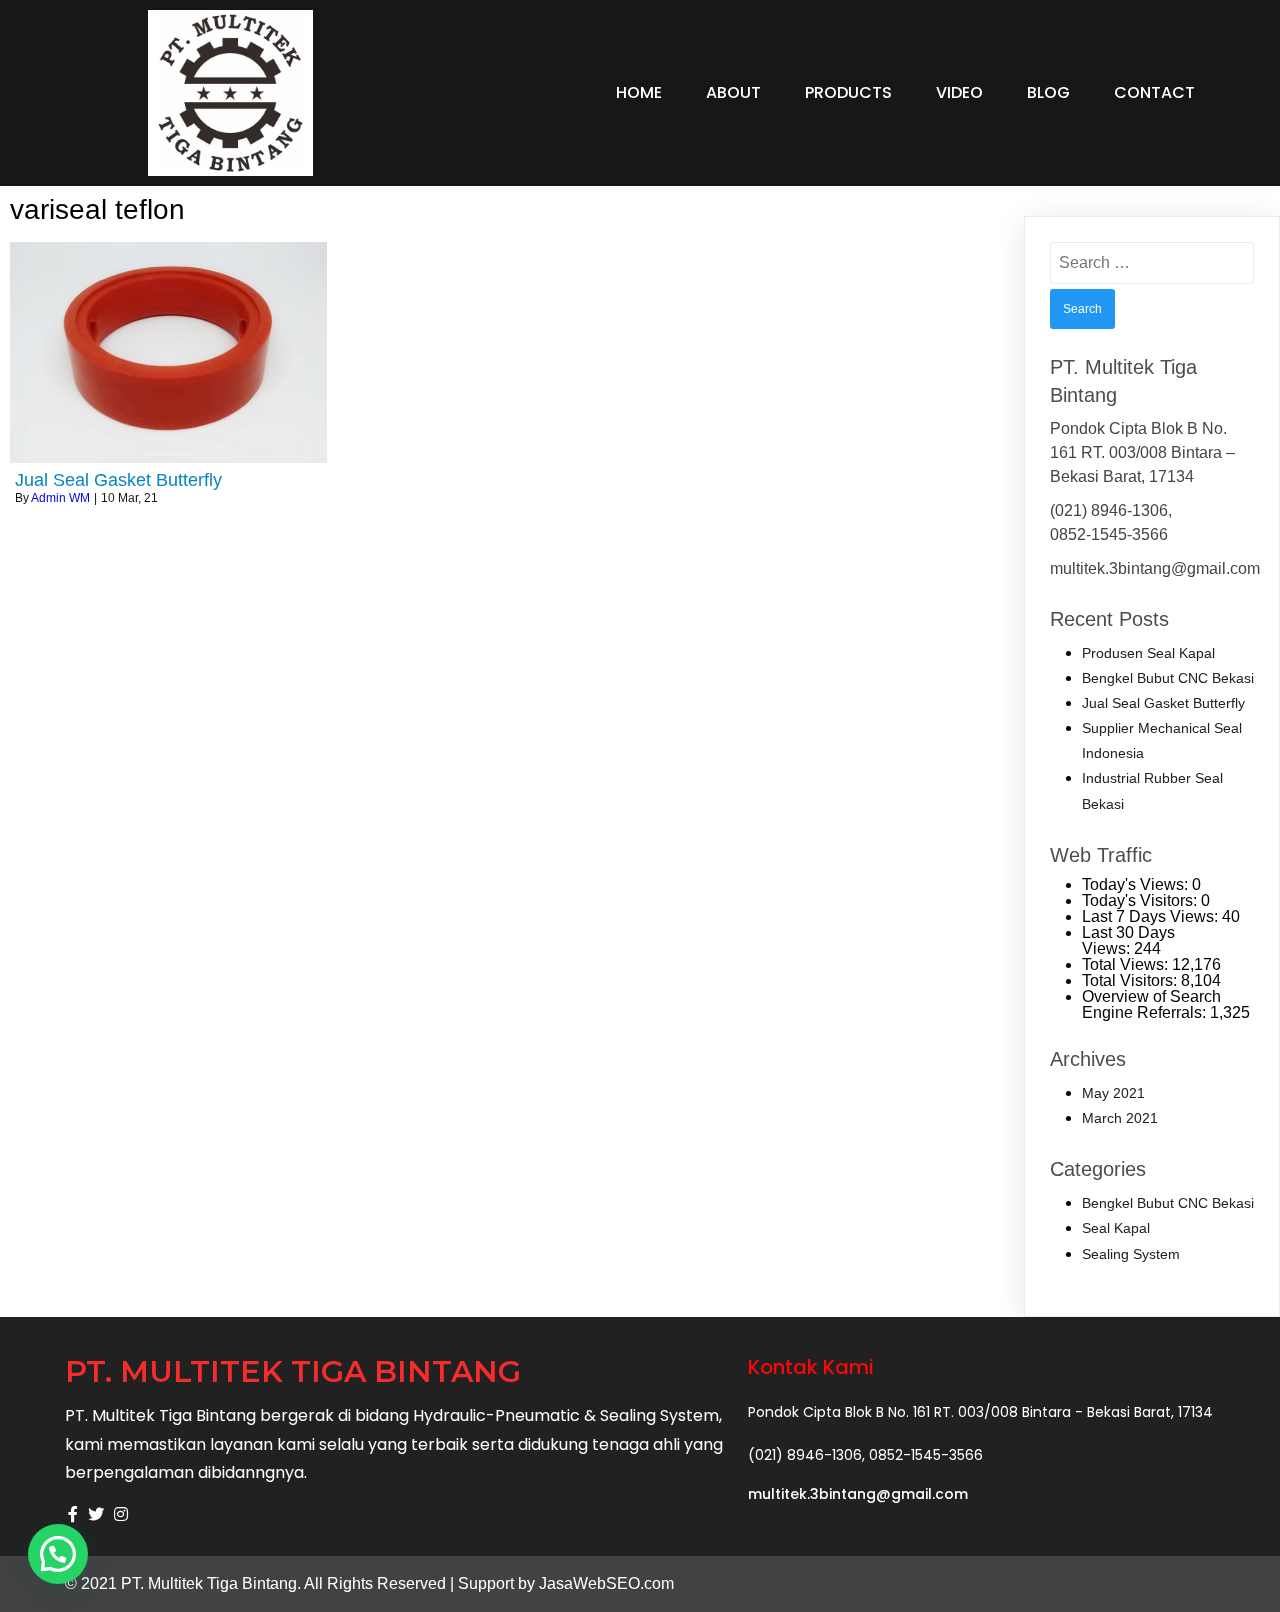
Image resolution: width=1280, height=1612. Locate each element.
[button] (58, 1554)
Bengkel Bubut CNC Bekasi (1168, 678)
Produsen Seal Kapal (1148, 653)
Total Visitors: (1131, 980)
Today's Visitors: (1141, 900)
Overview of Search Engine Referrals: (1151, 1004)
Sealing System (1131, 1254)
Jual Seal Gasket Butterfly (1163, 703)
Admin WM (60, 498)
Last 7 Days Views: (1152, 916)
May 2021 (1113, 1093)
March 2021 (1120, 1118)
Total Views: (1127, 964)
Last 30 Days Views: (1128, 940)
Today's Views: (1137, 884)
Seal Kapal (1116, 1228)
